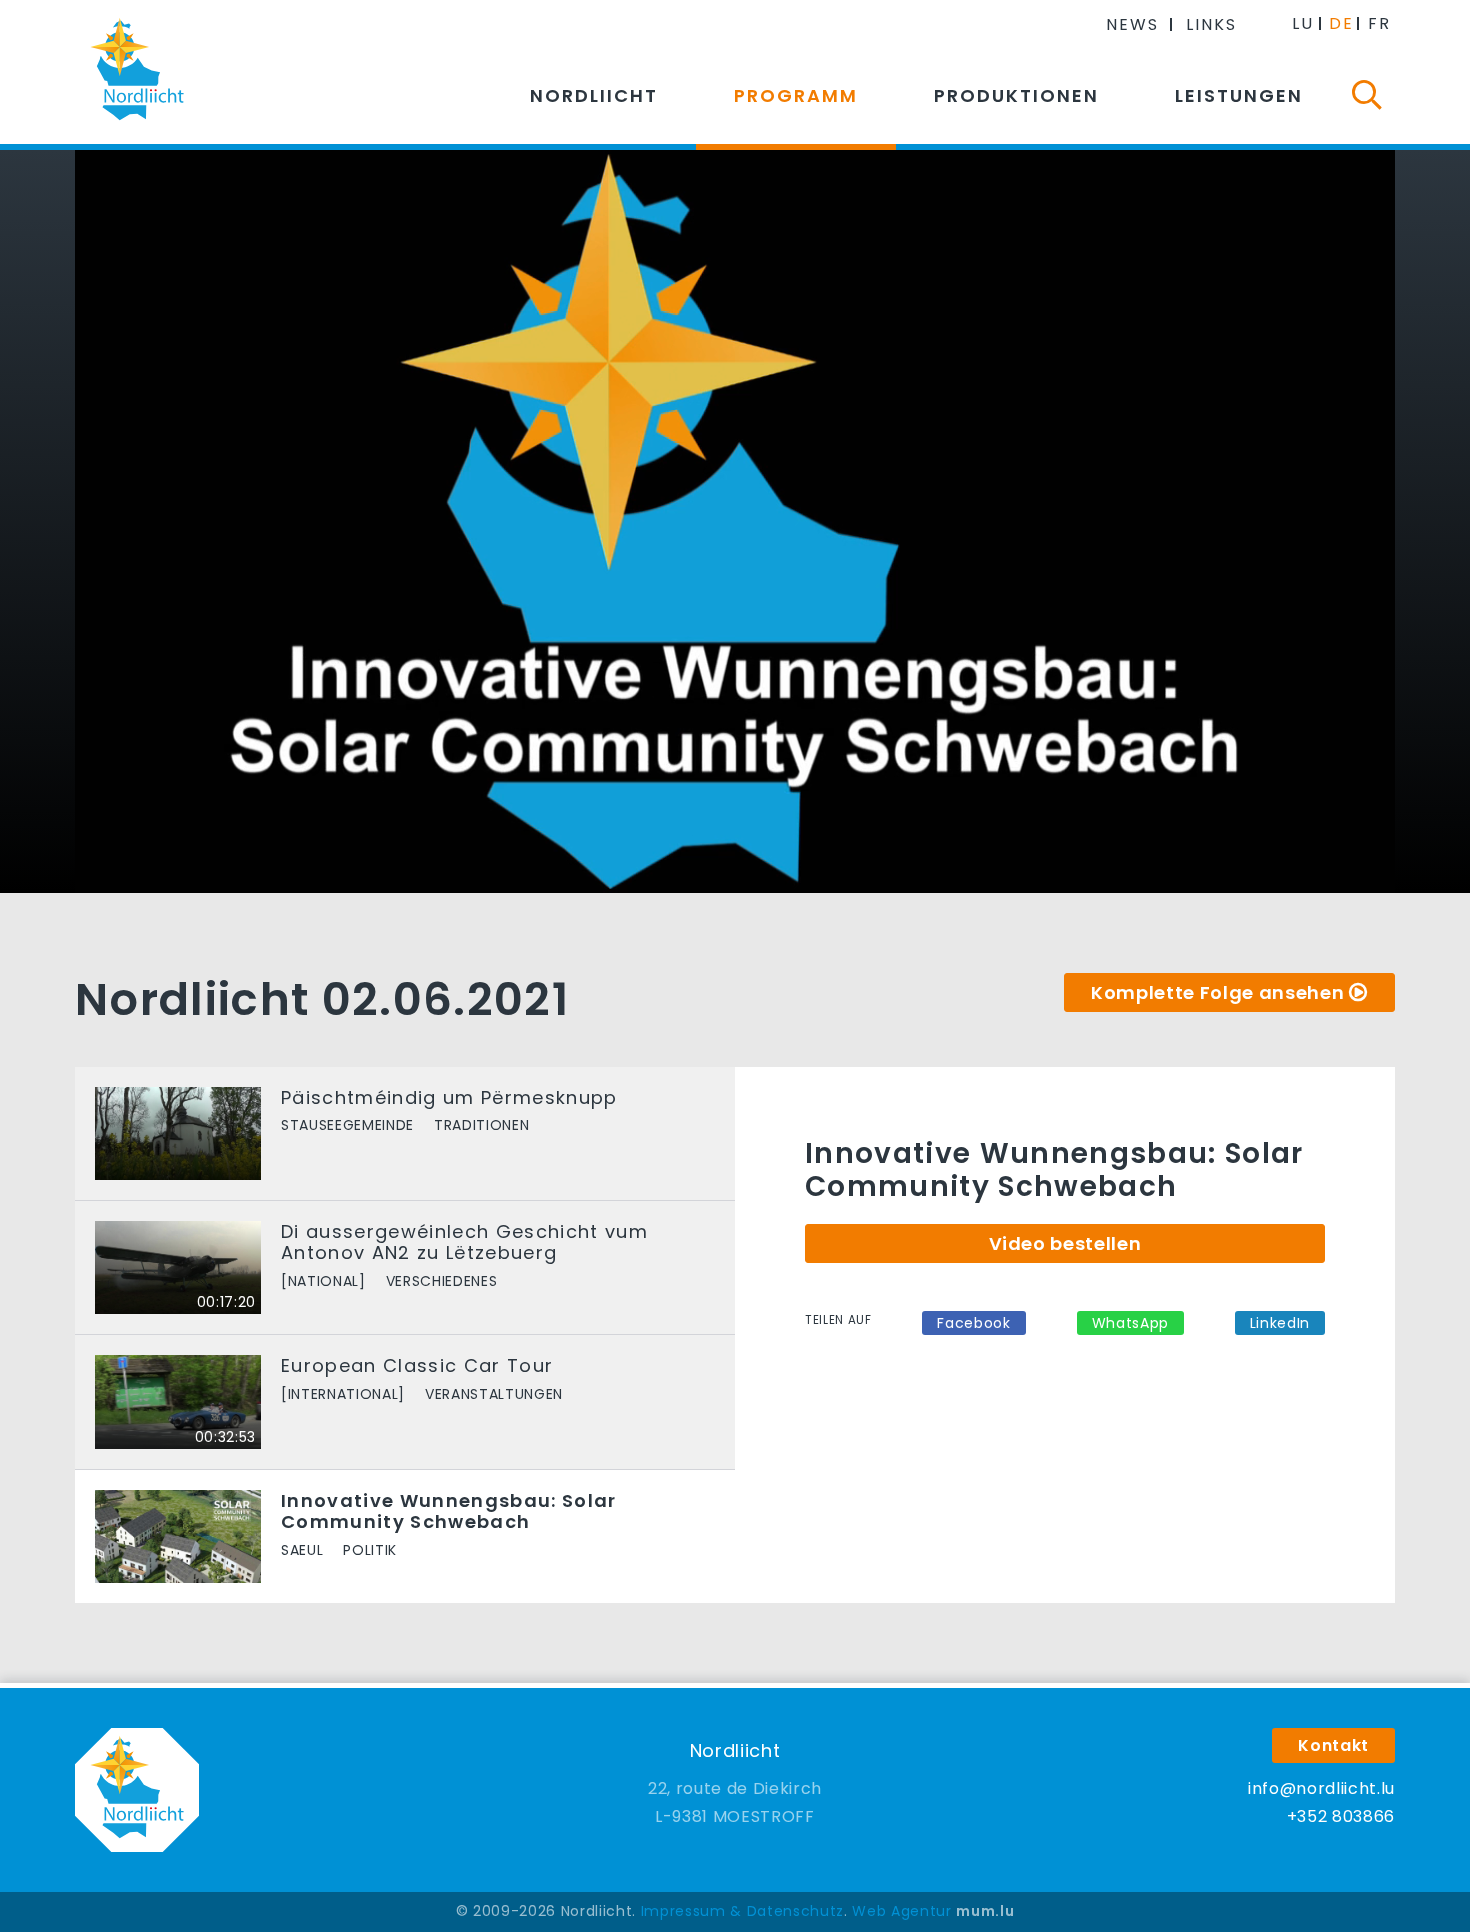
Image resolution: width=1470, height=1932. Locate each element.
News (1132, 24)
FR (1379, 23)
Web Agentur (901, 1911)
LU (1303, 23)
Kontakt (1333, 1745)
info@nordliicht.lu (1321, 1788)
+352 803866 (1341, 1816)
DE (1341, 23)
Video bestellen (1065, 1243)
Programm (796, 95)
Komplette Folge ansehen (1217, 992)
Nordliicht (594, 95)
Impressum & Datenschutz (742, 1911)
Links (1211, 24)
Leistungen (1239, 95)
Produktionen (1016, 95)
